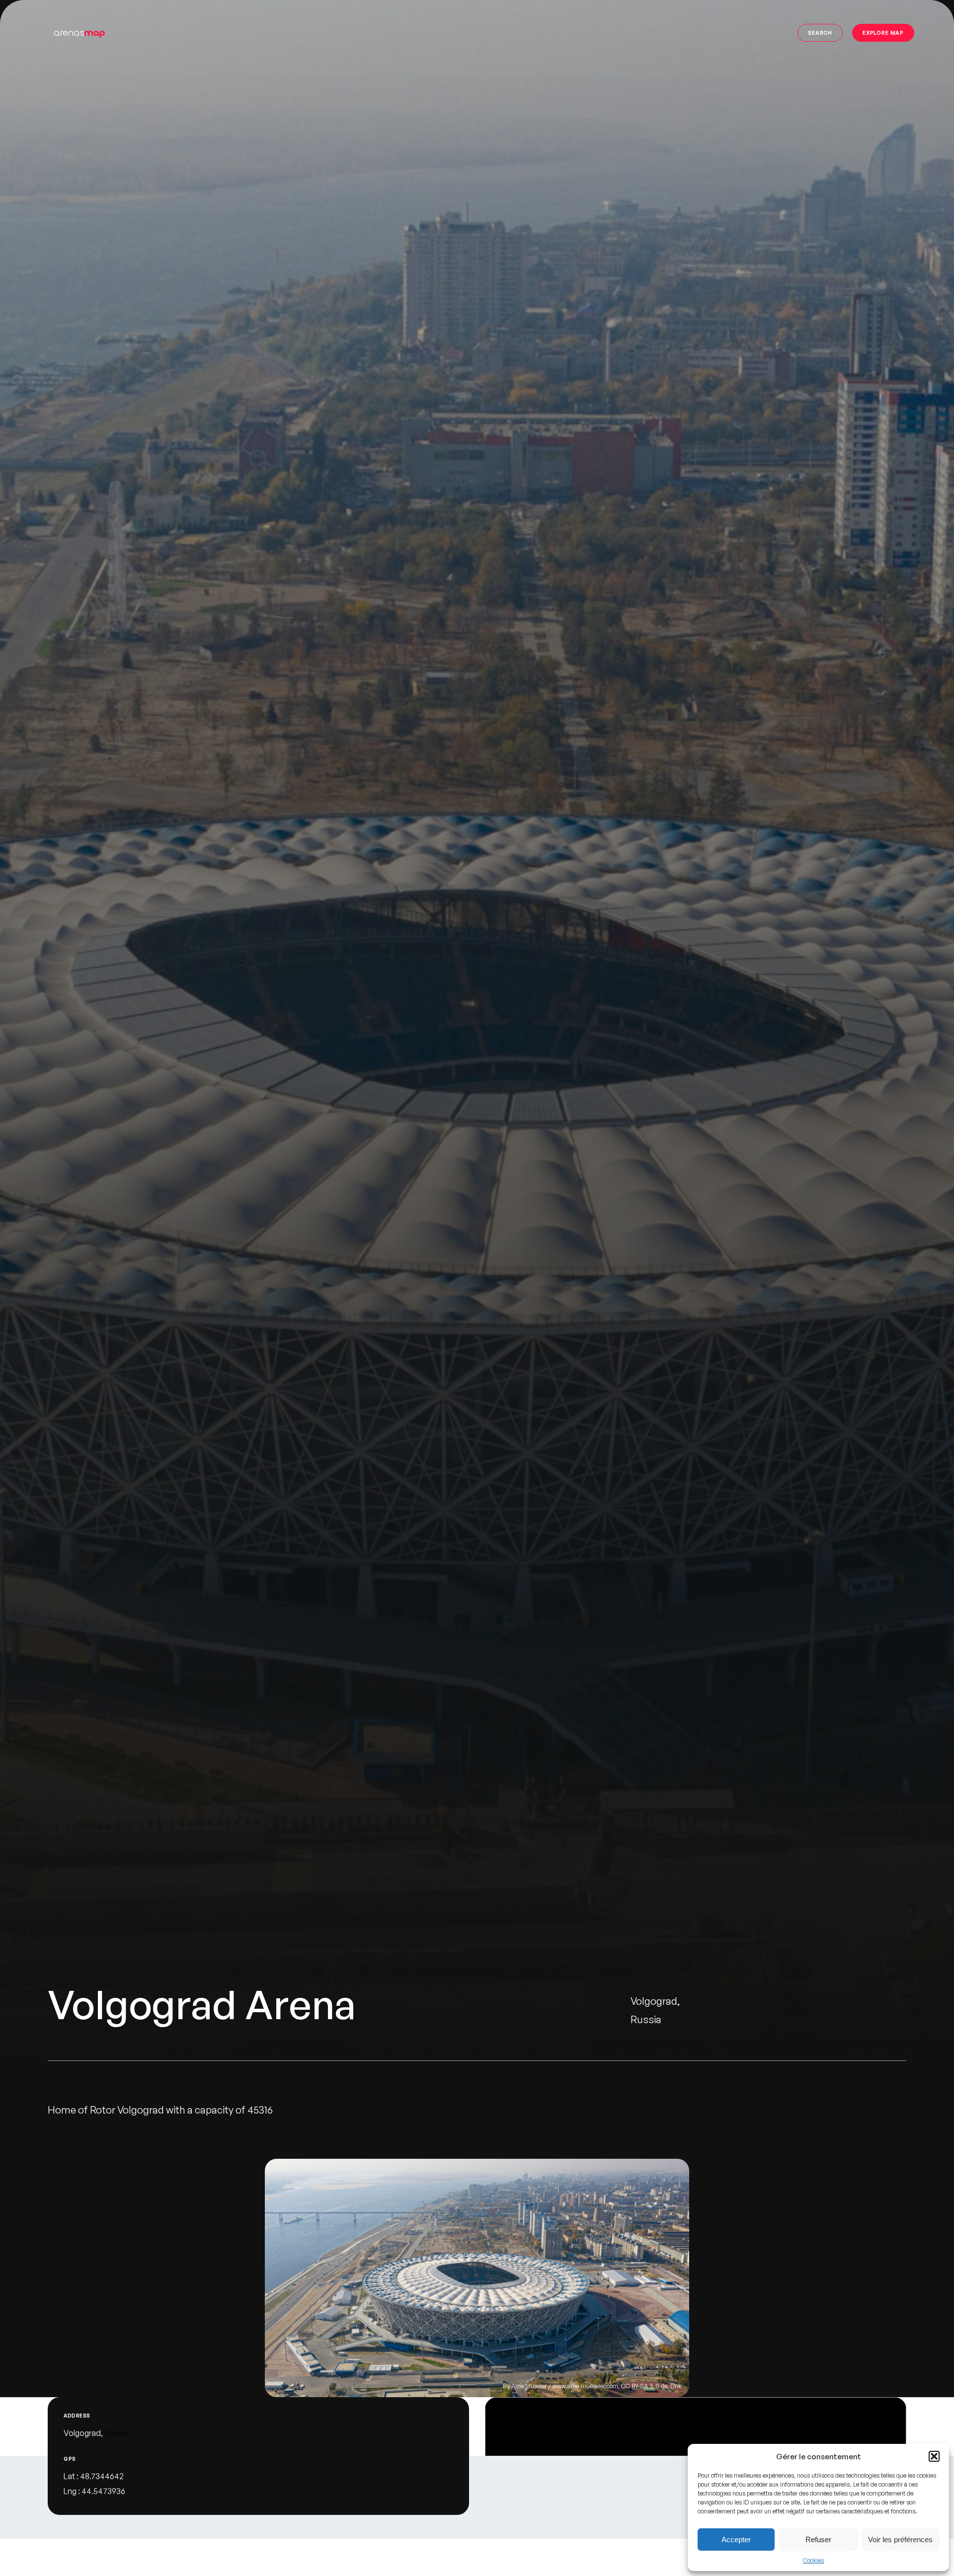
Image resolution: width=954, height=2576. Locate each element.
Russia (116, 2433)
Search (820, 33)
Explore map (883, 33)
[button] (934, 2456)
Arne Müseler (529, 2386)
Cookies (813, 2560)
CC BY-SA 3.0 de (644, 2386)
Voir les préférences (900, 2539)
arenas (79, 33)
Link (676, 2386)
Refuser (818, 2539)
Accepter (736, 2539)
